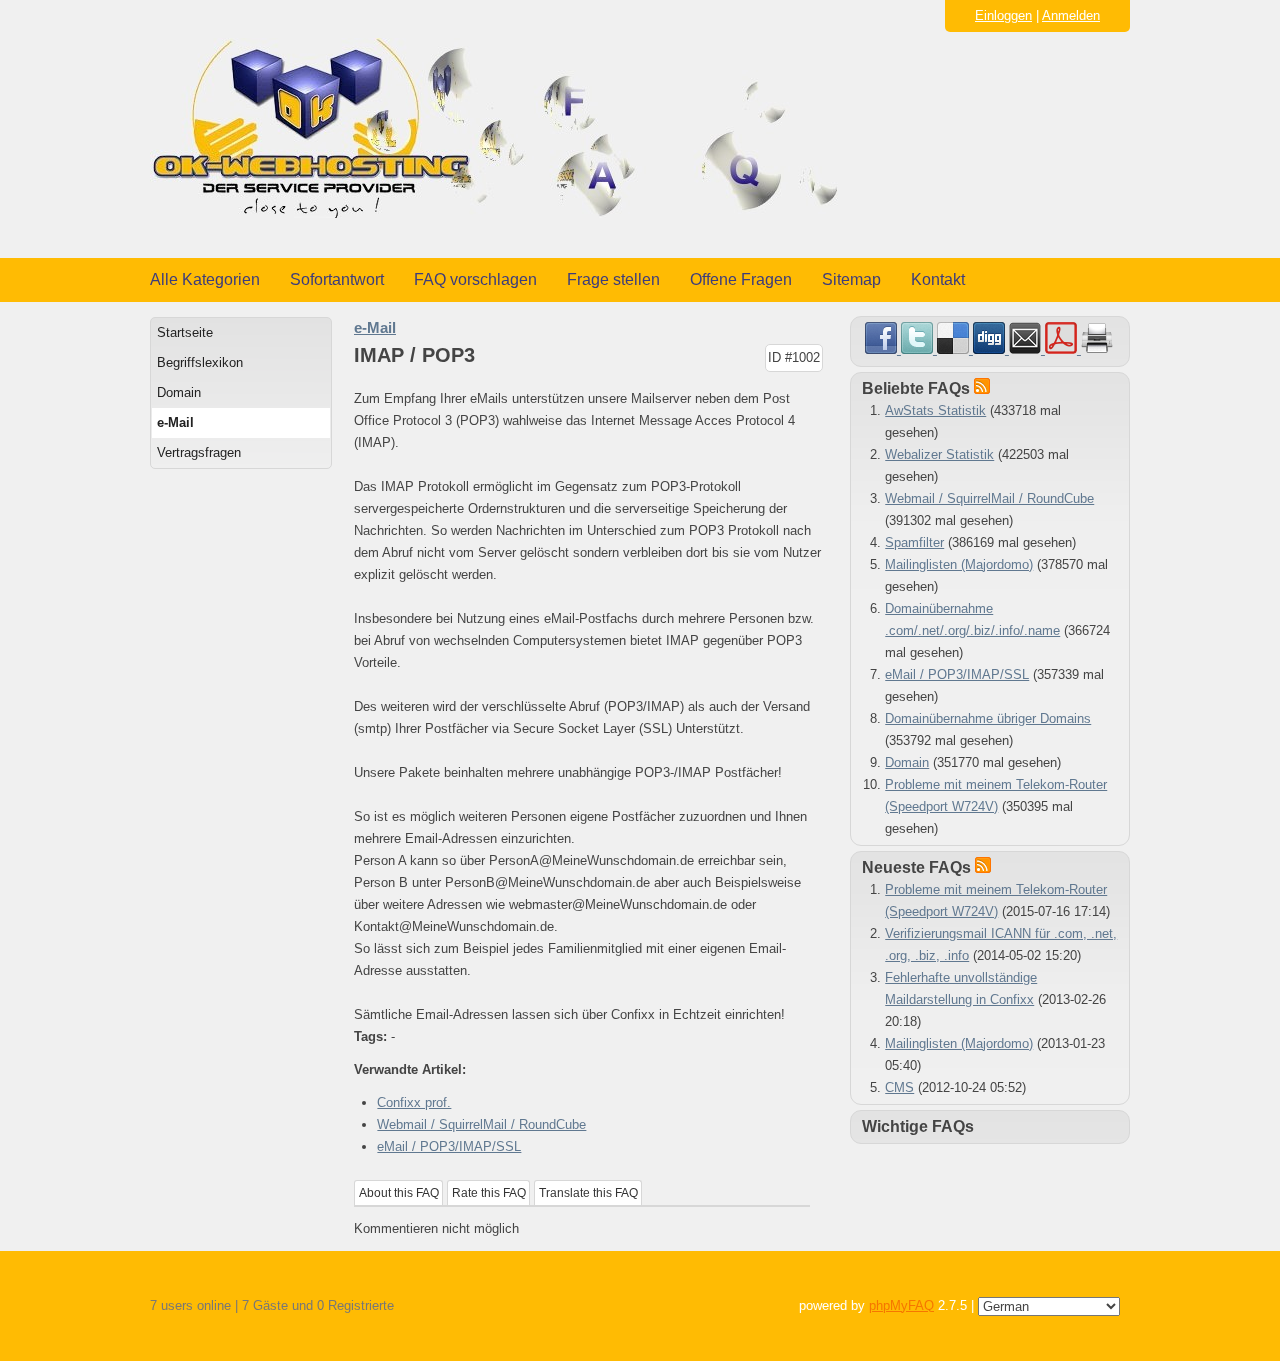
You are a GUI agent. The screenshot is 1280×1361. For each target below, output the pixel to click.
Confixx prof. (414, 1102)
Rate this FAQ (489, 1193)
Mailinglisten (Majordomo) (959, 564)
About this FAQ (399, 1193)
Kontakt (938, 279)
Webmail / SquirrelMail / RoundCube (481, 1124)
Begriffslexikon (200, 362)
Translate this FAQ (588, 1193)
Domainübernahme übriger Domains (988, 718)
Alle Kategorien (205, 279)
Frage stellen (613, 279)
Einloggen (1003, 15)
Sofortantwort (337, 279)
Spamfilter (914, 542)
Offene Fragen (741, 279)
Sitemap (851, 279)
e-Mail (175, 422)
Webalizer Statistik (939, 454)
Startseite (185, 332)
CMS (899, 1087)
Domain (179, 392)
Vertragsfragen (199, 452)
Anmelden (1071, 15)
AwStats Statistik (935, 410)
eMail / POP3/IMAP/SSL (449, 1146)
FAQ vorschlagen (475, 279)
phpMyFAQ (901, 1305)
